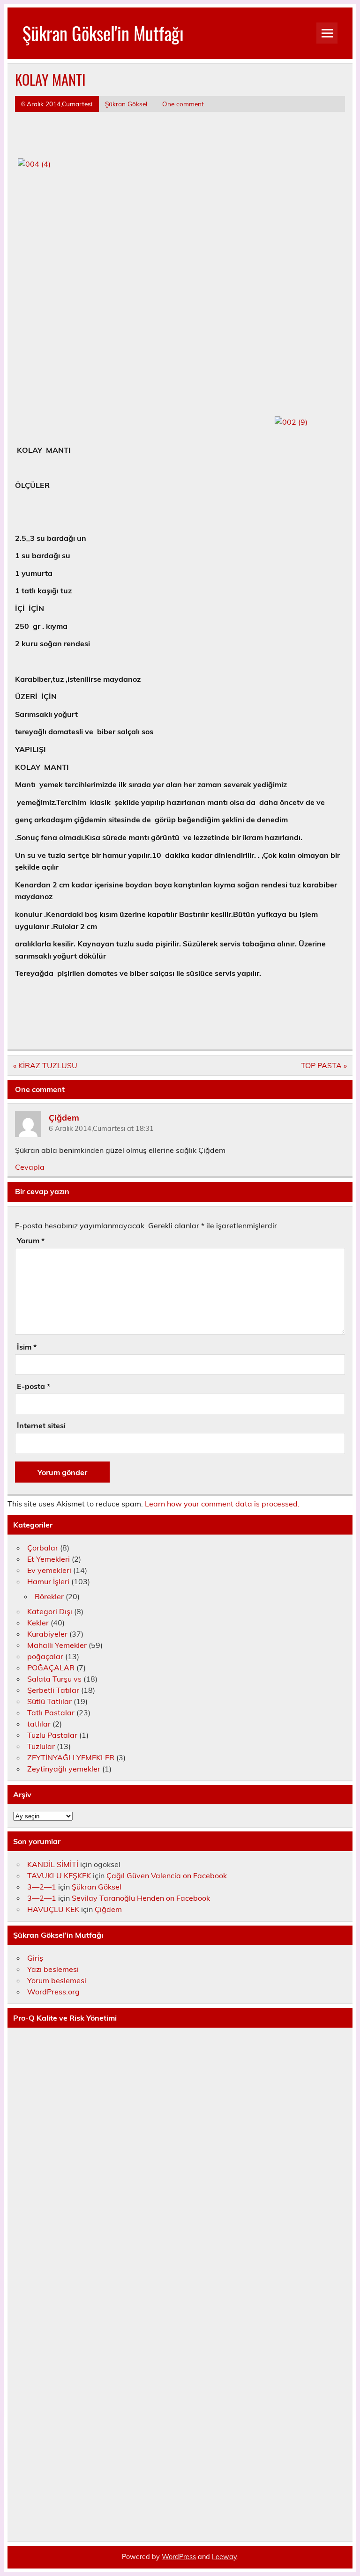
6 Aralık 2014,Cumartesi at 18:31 (101, 1129)
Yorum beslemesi (57, 1980)
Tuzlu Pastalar (52, 1735)
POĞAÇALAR (51, 1668)
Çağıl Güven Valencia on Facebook (167, 1875)
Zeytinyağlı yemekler (64, 1769)
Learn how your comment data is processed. (222, 1504)
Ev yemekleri (49, 1570)
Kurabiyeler (47, 1634)
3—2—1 (42, 1887)
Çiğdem (64, 1117)
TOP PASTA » (324, 1065)
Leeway (224, 2557)
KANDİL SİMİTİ (53, 1864)
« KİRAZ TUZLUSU (45, 1065)
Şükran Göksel (126, 104)
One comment (183, 104)
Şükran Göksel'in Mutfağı (103, 33)
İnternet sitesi (41, 1425)
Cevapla (30, 1167)
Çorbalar (43, 1548)
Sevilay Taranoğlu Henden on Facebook (141, 1898)
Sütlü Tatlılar (49, 1701)
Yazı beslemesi (53, 1969)
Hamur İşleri (48, 1581)
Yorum (31, 1240)
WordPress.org (53, 1992)
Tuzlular (41, 1746)
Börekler (49, 1596)
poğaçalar (45, 1656)
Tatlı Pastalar (51, 1712)
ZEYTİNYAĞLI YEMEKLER (71, 1757)
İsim (27, 1347)
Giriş (35, 1958)
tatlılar (39, 1724)
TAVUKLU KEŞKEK (59, 1875)
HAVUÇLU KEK (53, 1909)
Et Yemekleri (49, 1559)
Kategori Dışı (50, 1611)
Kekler (38, 1623)
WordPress (179, 2557)
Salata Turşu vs (54, 1679)
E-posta (34, 1386)
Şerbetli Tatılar (53, 1690)
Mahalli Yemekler (57, 1645)
